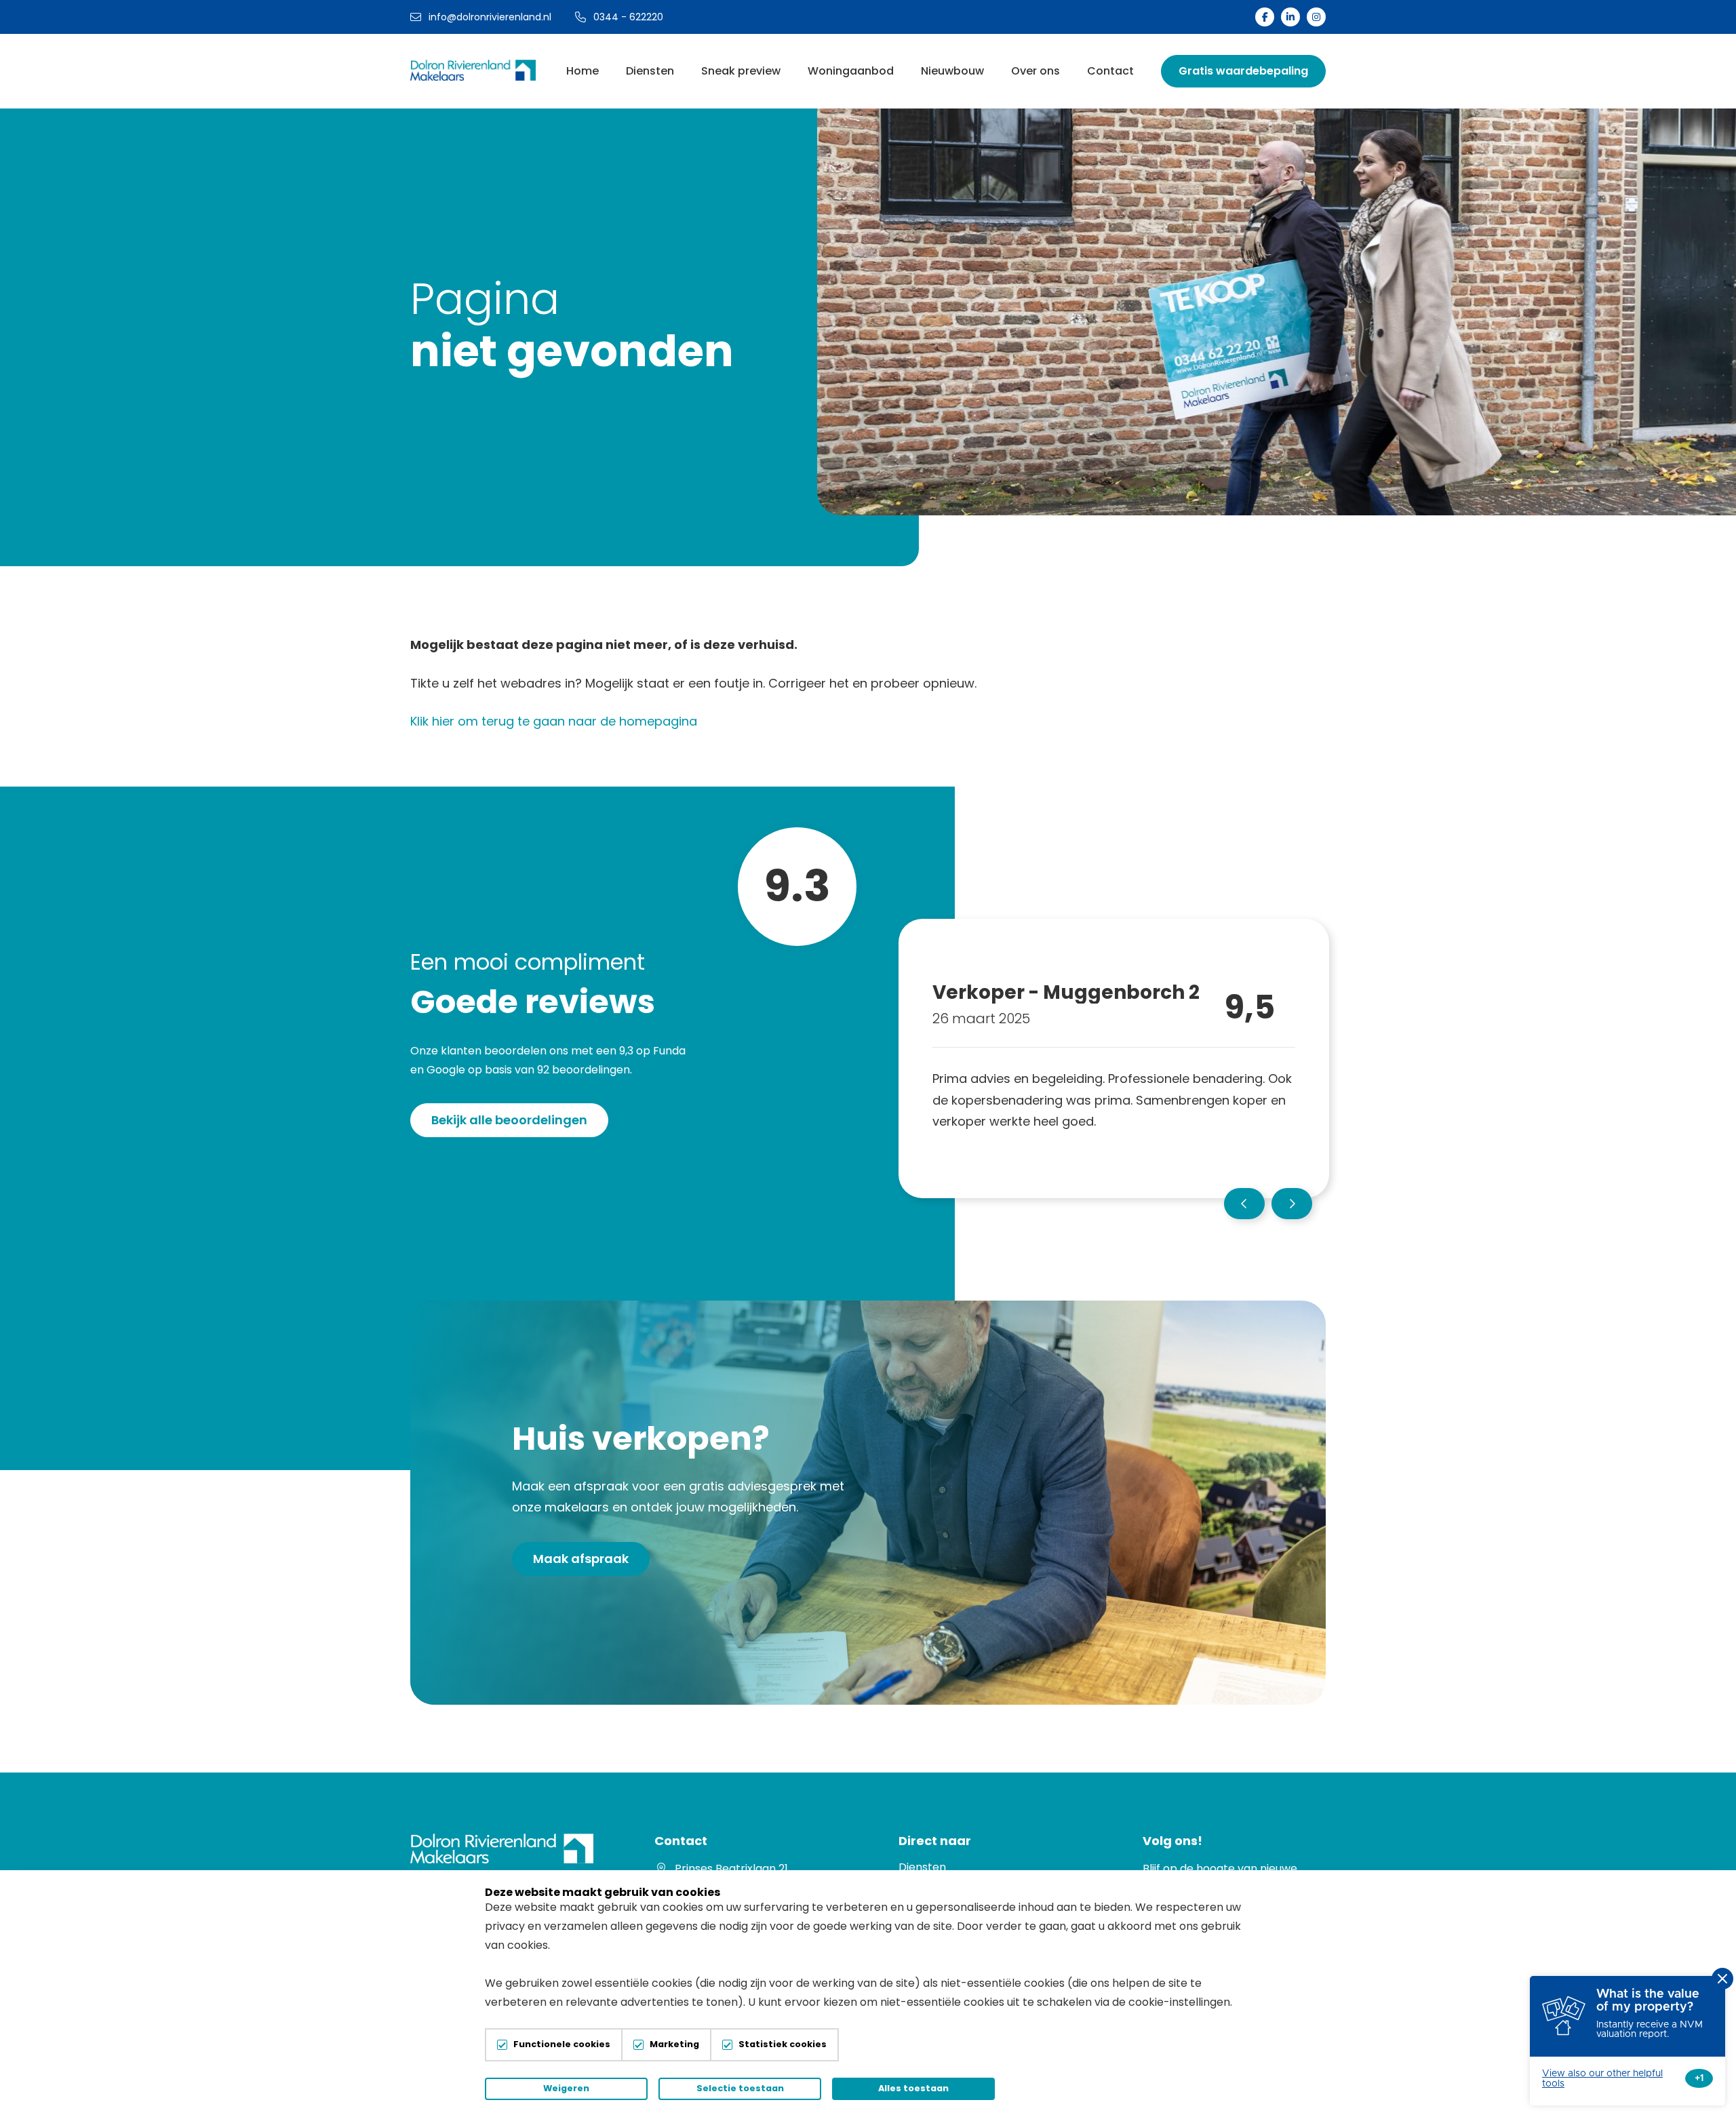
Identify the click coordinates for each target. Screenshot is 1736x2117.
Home (583, 71)
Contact (1110, 71)
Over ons (1035, 71)
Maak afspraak (581, 1559)
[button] (1244, 1204)
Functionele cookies (562, 2045)
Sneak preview (741, 71)
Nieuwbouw (952, 71)
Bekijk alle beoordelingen (509, 1120)
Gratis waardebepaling (1243, 71)
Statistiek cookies (783, 2045)
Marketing (674, 2045)
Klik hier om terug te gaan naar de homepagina (554, 721)
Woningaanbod (851, 71)
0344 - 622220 (628, 17)
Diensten (650, 71)
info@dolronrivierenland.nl (490, 17)
